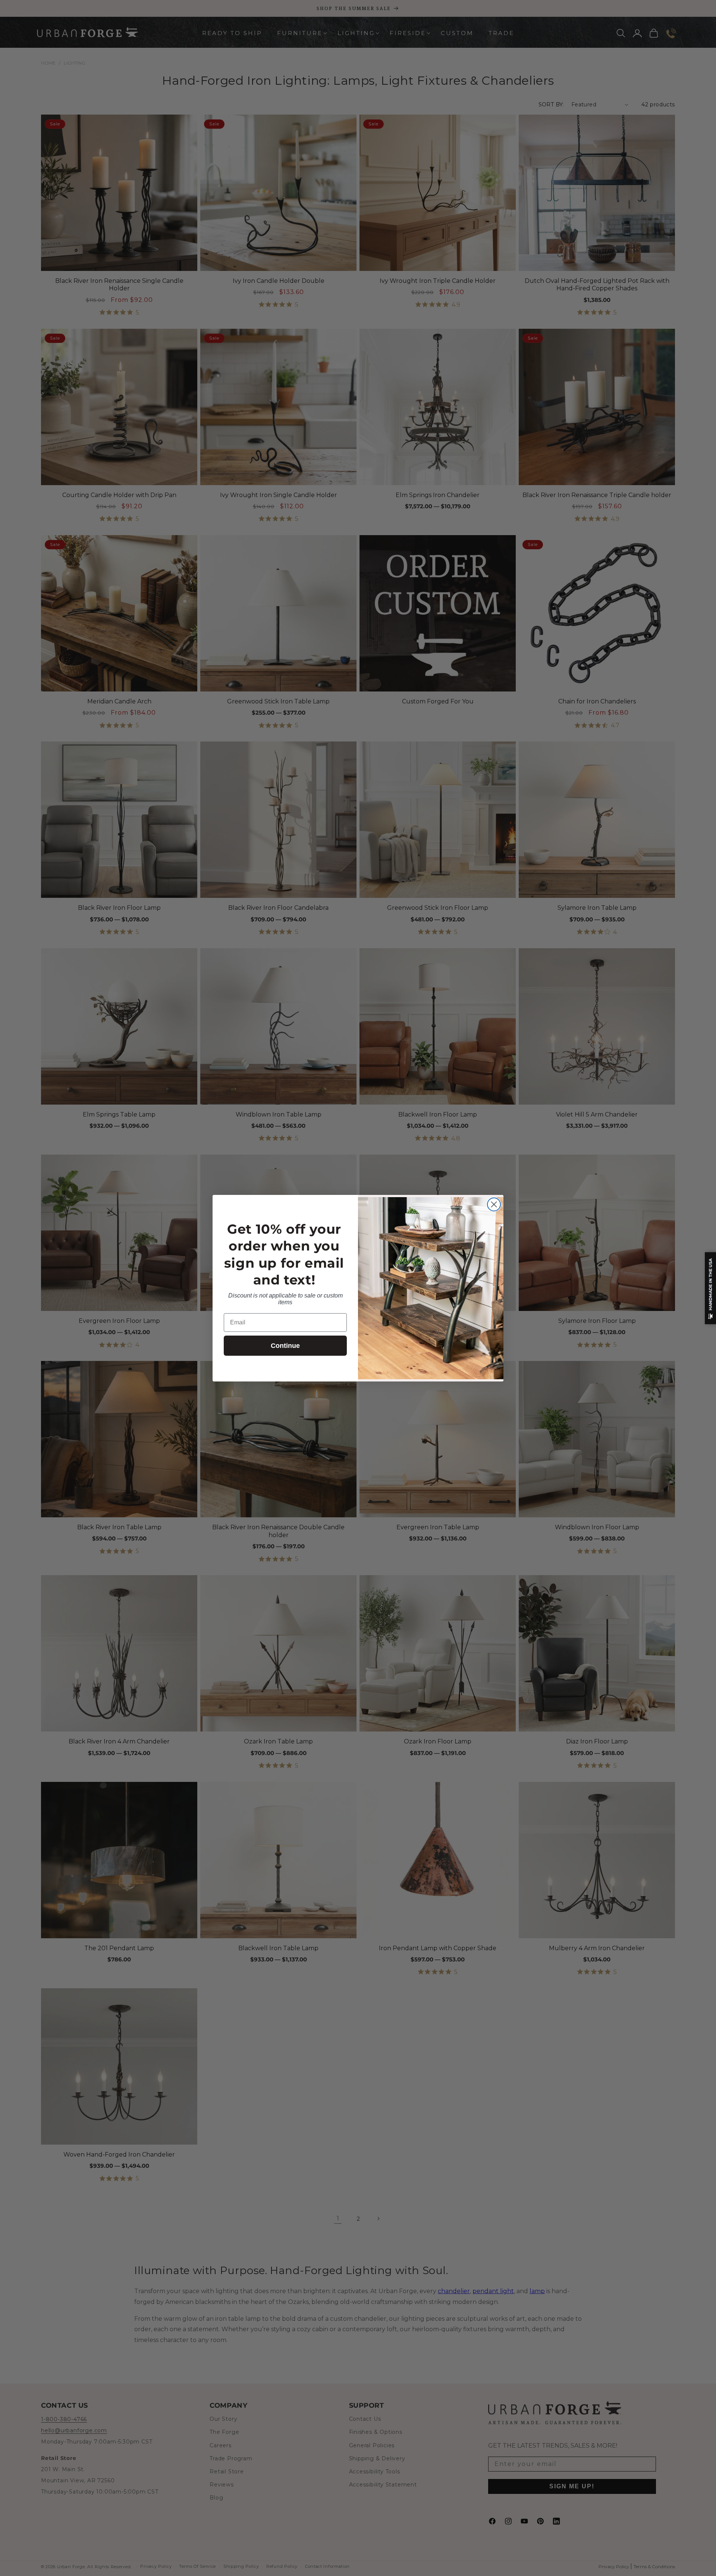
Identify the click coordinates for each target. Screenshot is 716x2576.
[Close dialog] (494, 1204)
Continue (285, 1346)
